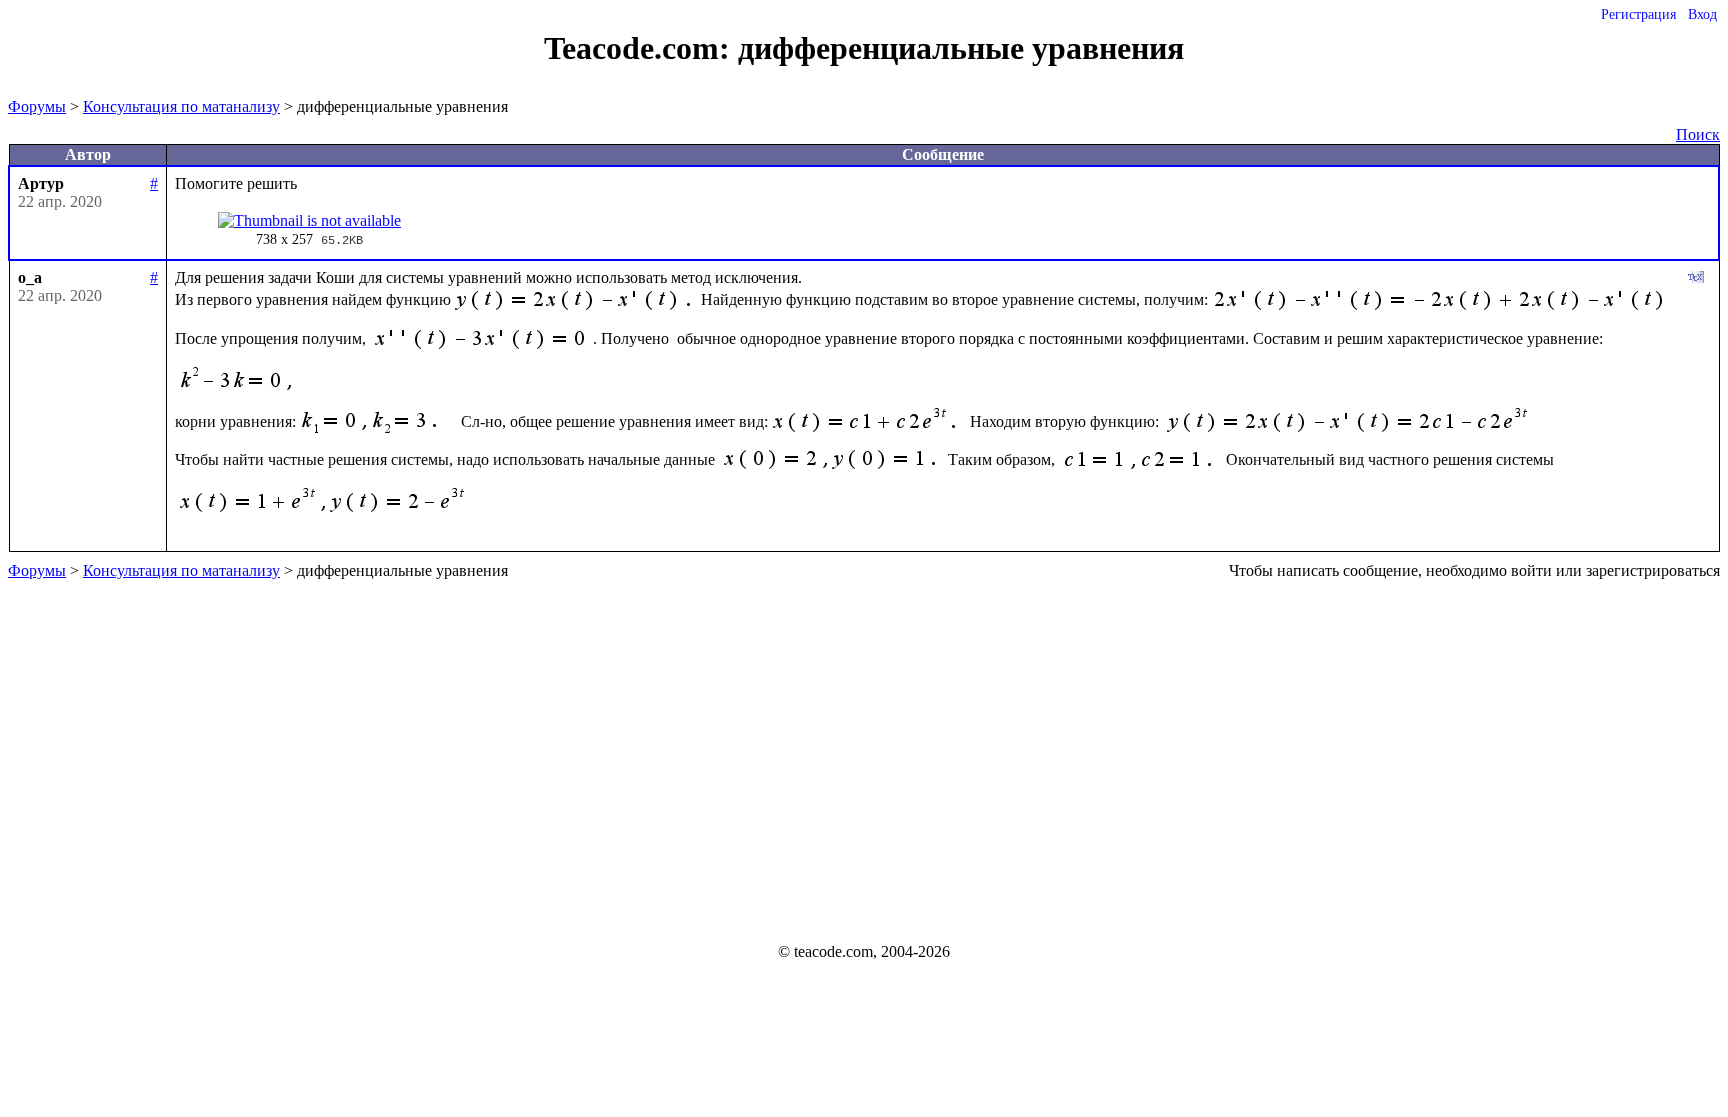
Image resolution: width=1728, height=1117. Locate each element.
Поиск (1698, 134)
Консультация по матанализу (181, 106)
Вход (1702, 14)
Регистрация (1638, 14)
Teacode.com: (641, 48)
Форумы (37, 106)
